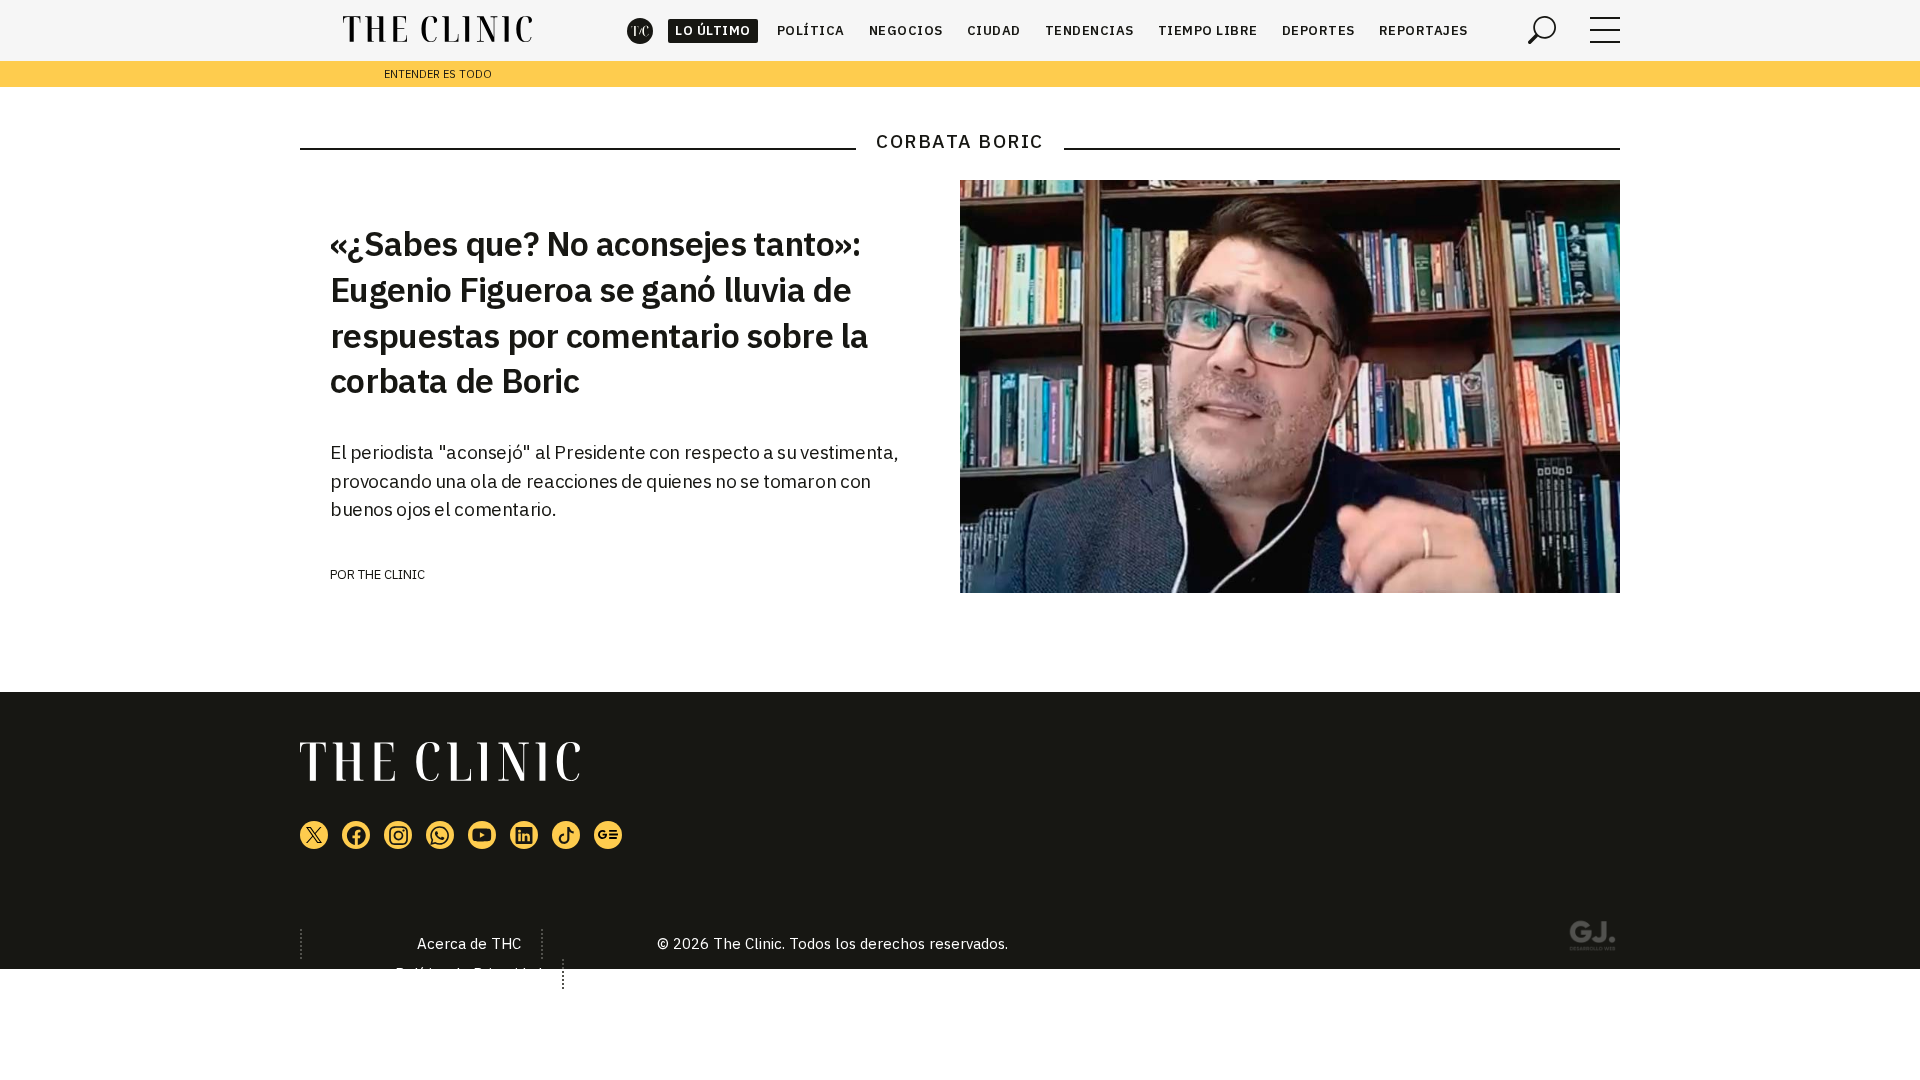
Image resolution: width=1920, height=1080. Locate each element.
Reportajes (1423, 30)
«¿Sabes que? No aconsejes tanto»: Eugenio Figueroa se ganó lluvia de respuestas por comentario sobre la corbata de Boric (599, 312)
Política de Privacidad (468, 973)
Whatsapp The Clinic (440, 835)
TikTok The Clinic (566, 835)
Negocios (906, 30)
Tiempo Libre (1208, 30)
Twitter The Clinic (314, 835)
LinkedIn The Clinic (524, 835)
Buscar (1542, 30)
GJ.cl (1592, 939)
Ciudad (994, 30)
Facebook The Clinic (356, 835)
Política (811, 30)
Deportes (1318, 30)
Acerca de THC (469, 943)
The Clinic (640, 30)
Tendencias (1089, 30)
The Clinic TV (482, 835)
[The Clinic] (437, 30)
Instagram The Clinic (398, 835)
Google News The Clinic (608, 835)
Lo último (713, 30)
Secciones (1605, 30)
